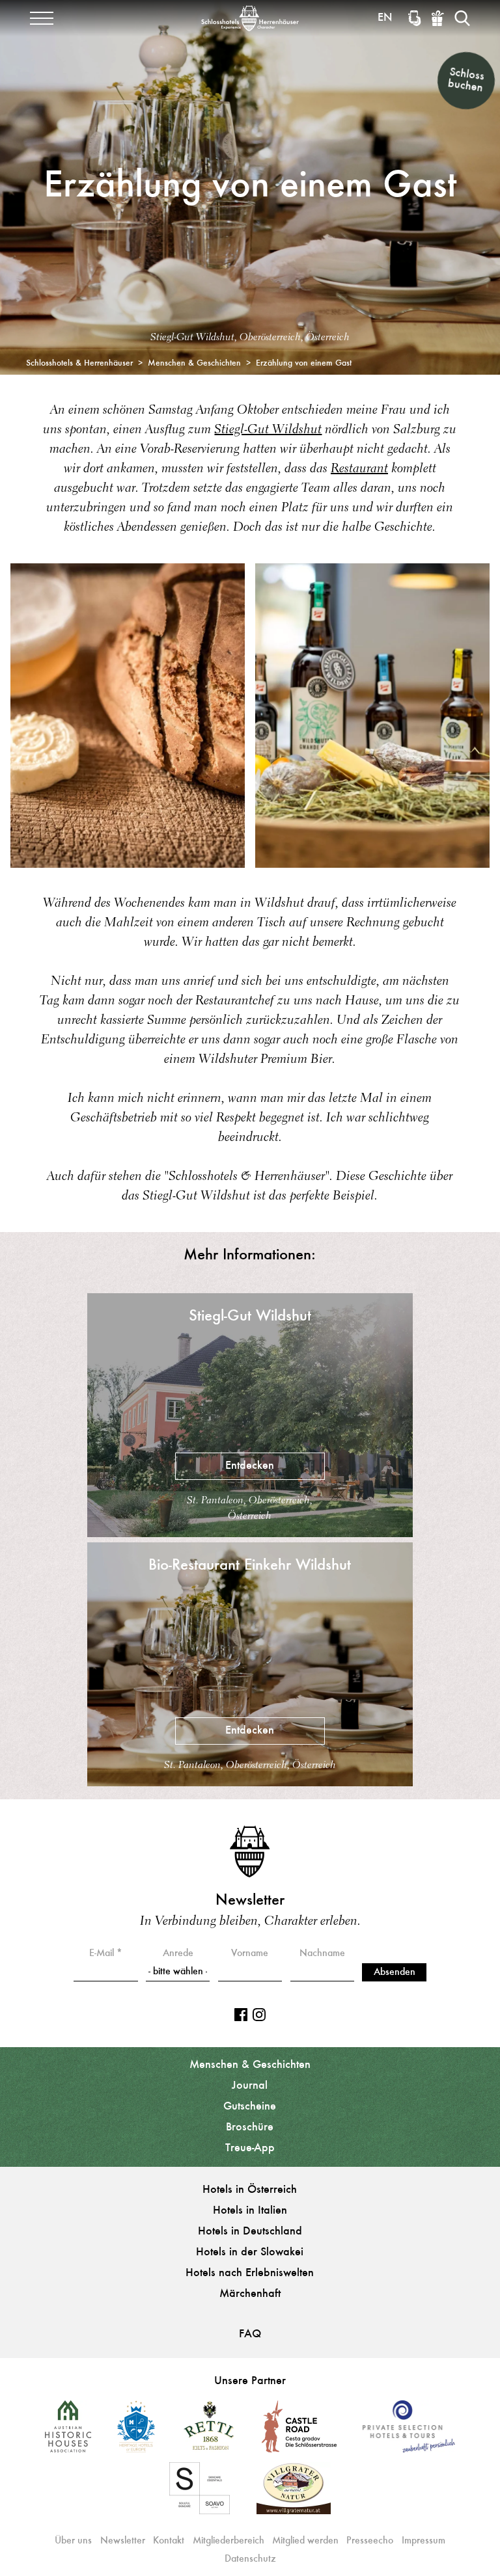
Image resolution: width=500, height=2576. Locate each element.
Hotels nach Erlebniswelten (250, 2274)
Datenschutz (250, 2559)
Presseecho (370, 2541)
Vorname (250, 1953)
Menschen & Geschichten (250, 2065)
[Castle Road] (299, 2431)
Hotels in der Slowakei (250, 2253)
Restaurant (359, 469)
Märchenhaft (250, 2294)
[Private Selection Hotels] (409, 2431)
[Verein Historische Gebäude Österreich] (68, 2431)
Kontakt (169, 2541)
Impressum (424, 2541)
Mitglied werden (305, 2541)
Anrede (178, 1953)
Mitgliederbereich (229, 2541)
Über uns (73, 2541)
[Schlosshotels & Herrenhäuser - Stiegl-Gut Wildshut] (250, 1534)
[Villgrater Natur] (294, 2493)
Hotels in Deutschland (250, 2232)
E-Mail (102, 1953)
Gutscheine (250, 2107)
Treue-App (250, 2149)
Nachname (322, 1953)
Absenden (395, 1972)
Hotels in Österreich (250, 2190)
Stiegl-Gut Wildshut (268, 430)
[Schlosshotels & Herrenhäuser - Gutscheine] (438, 18)
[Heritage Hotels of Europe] (136, 2431)
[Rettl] (209, 2431)
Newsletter (123, 2541)
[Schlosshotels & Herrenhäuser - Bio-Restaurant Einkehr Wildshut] (250, 1783)
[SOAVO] (200, 2493)
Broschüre (250, 2128)
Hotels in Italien (250, 2211)
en (385, 18)
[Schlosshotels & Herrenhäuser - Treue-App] (414, 18)
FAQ (250, 2335)
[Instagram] (259, 2015)
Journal (250, 2086)
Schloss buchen (466, 80)
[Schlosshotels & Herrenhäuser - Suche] (462, 18)
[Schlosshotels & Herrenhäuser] (250, 18)
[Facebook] (241, 2015)
